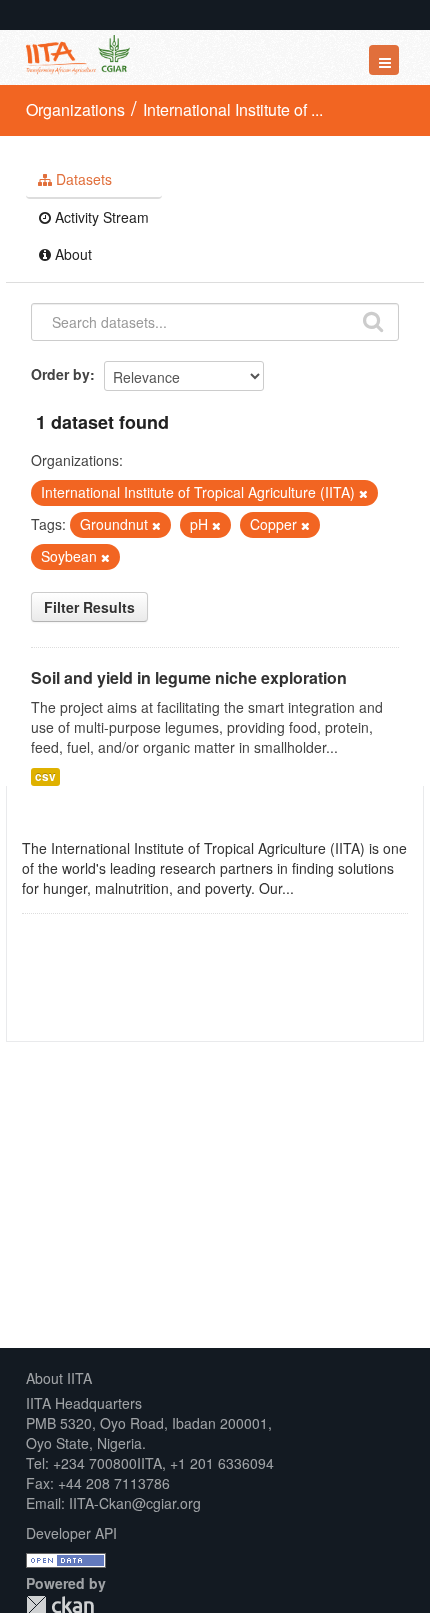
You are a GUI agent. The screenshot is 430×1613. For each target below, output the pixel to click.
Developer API (71, 1533)
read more (331, 888)
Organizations (75, 109)
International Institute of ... (233, 109)
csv (45, 776)
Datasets (82, 179)
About (71, 254)
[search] (373, 320)
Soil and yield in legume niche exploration (189, 677)
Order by (60, 374)
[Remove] (363, 493)
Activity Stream (100, 217)
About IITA (59, 1378)
